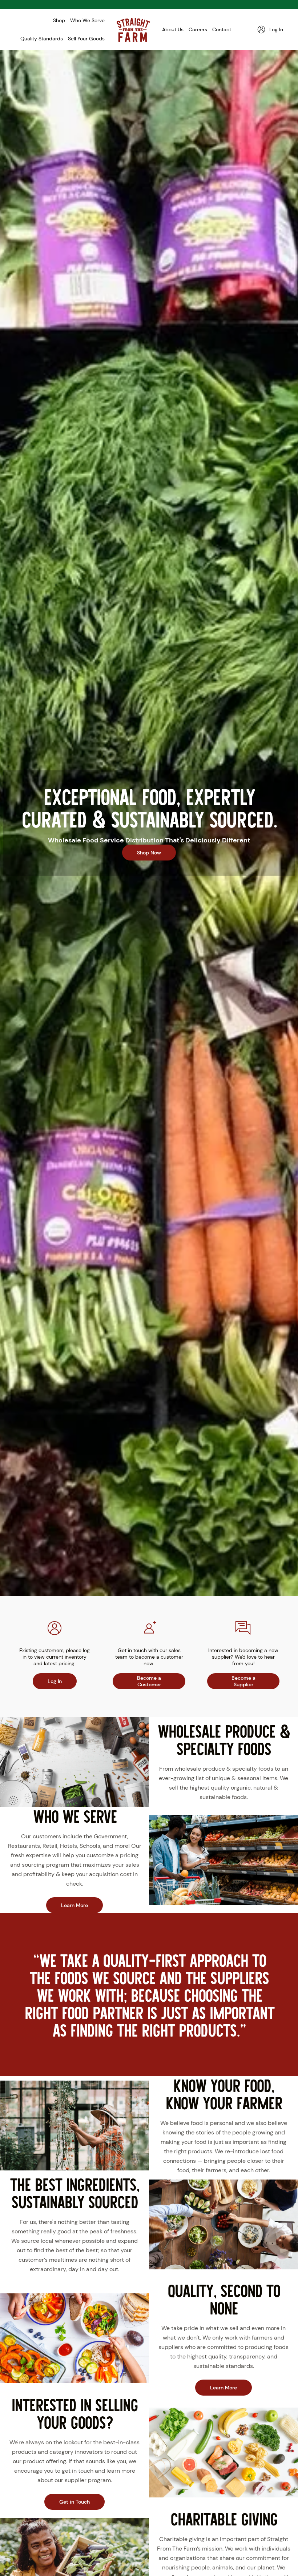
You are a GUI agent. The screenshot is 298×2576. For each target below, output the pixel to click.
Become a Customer (149, 1681)
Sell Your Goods (86, 39)
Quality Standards (42, 39)
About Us (173, 29)
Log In (55, 1681)
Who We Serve (87, 20)
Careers (198, 29)
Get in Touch (74, 2502)
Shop (59, 20)
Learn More (74, 1905)
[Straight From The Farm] (133, 29)
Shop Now (149, 852)
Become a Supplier (243, 1681)
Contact (222, 29)
